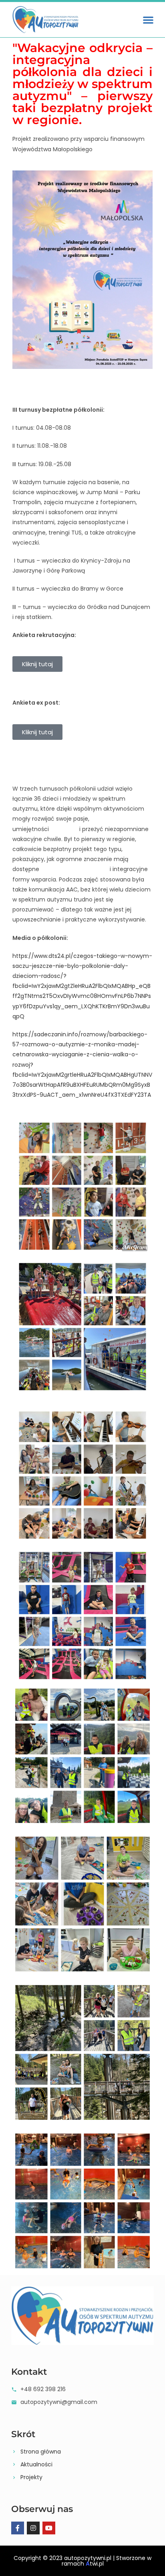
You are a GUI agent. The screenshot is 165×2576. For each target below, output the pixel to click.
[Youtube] (49, 2528)
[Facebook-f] (18, 2528)
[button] (148, 20)
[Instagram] (33, 2528)
